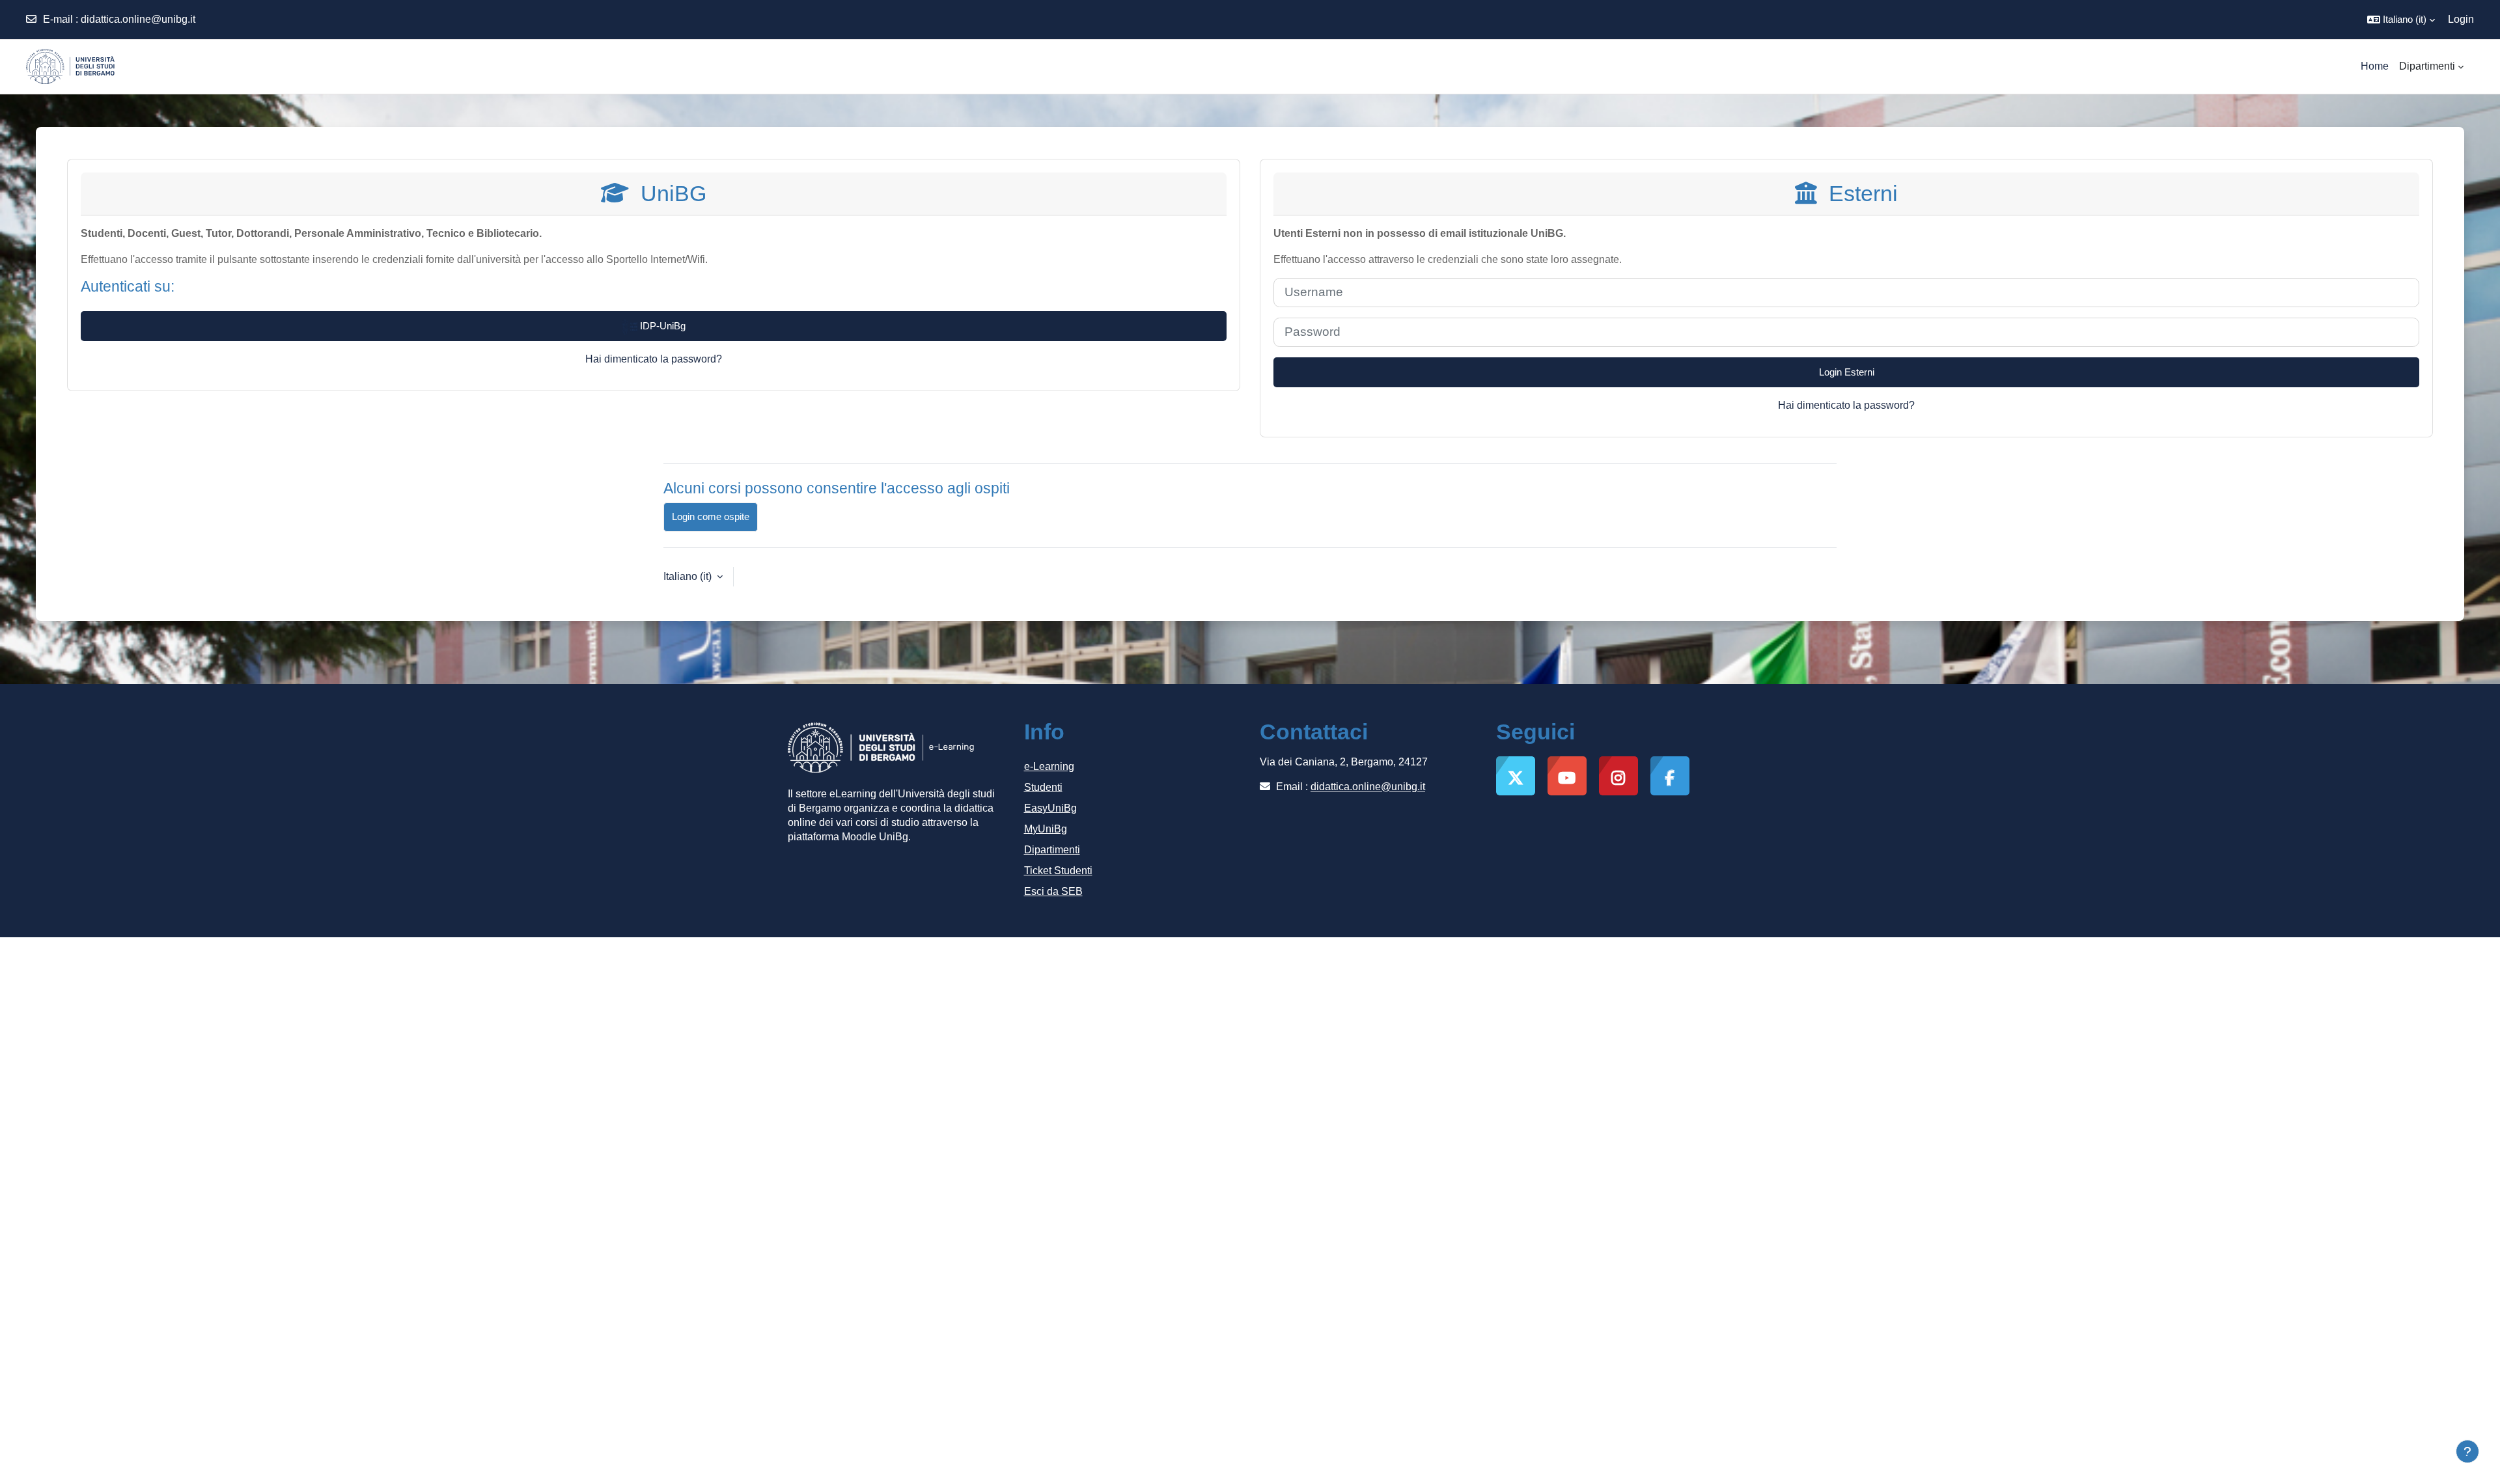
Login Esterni (1847, 372)
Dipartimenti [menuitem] (2427, 66)
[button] (2401, 20)
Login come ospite (711, 516)
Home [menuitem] (2375, 66)
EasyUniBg (1050, 808)
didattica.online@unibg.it (138, 19)
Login (2461, 19)
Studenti (1043, 787)
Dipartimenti (1052, 850)
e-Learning (1049, 766)
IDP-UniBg (661, 326)
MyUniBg (1046, 829)
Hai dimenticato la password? (654, 359)
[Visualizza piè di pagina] (2467, 1451)
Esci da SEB (1053, 891)
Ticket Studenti (1058, 871)
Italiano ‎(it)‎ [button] (689, 576)
